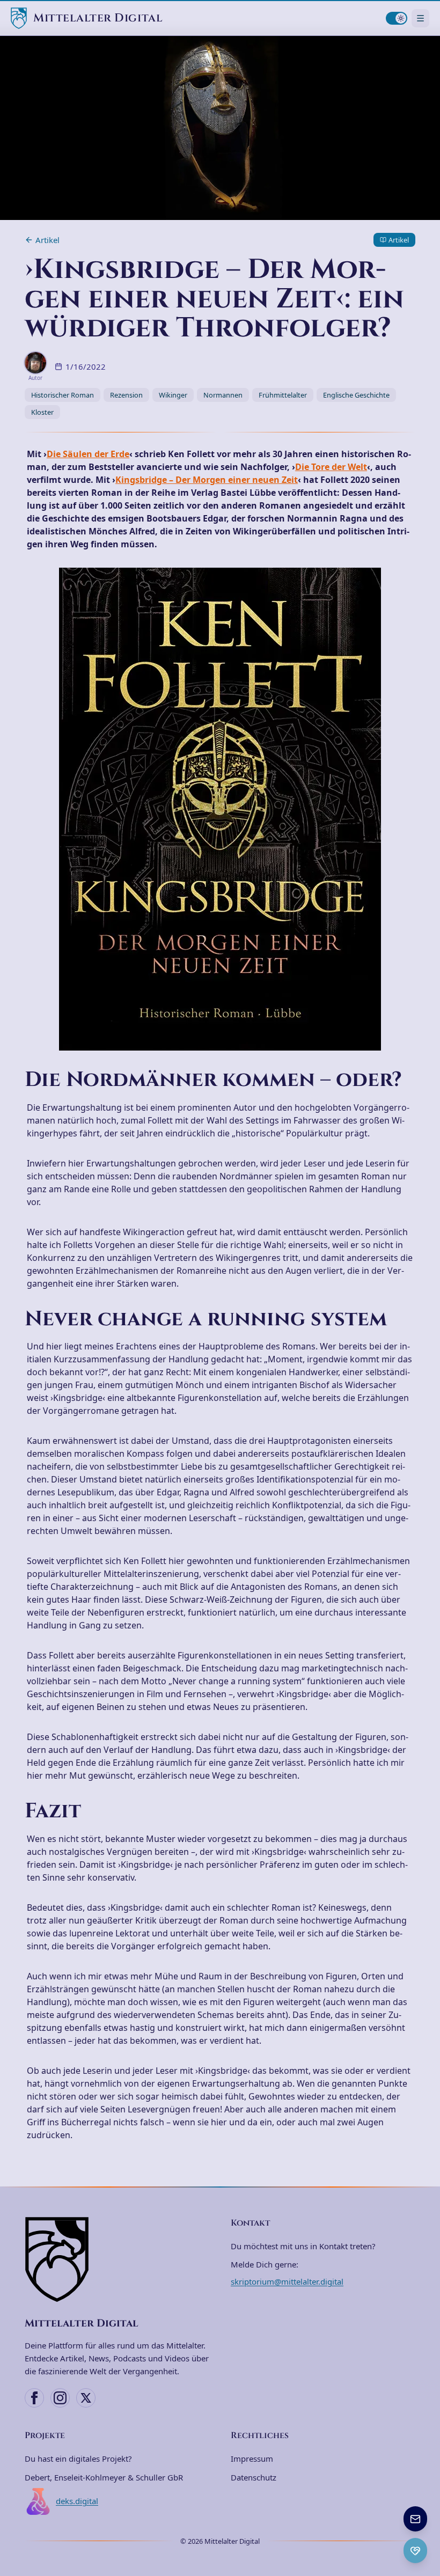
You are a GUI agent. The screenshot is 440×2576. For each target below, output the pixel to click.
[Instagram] (60, 2398)
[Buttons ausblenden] (426, 2507)
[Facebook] (34, 2398)
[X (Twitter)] (86, 2398)
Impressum (252, 2458)
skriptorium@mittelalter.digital (287, 2281)
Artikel (47, 240)
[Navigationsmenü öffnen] (420, 18)
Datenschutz (254, 2477)
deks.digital (77, 2501)
